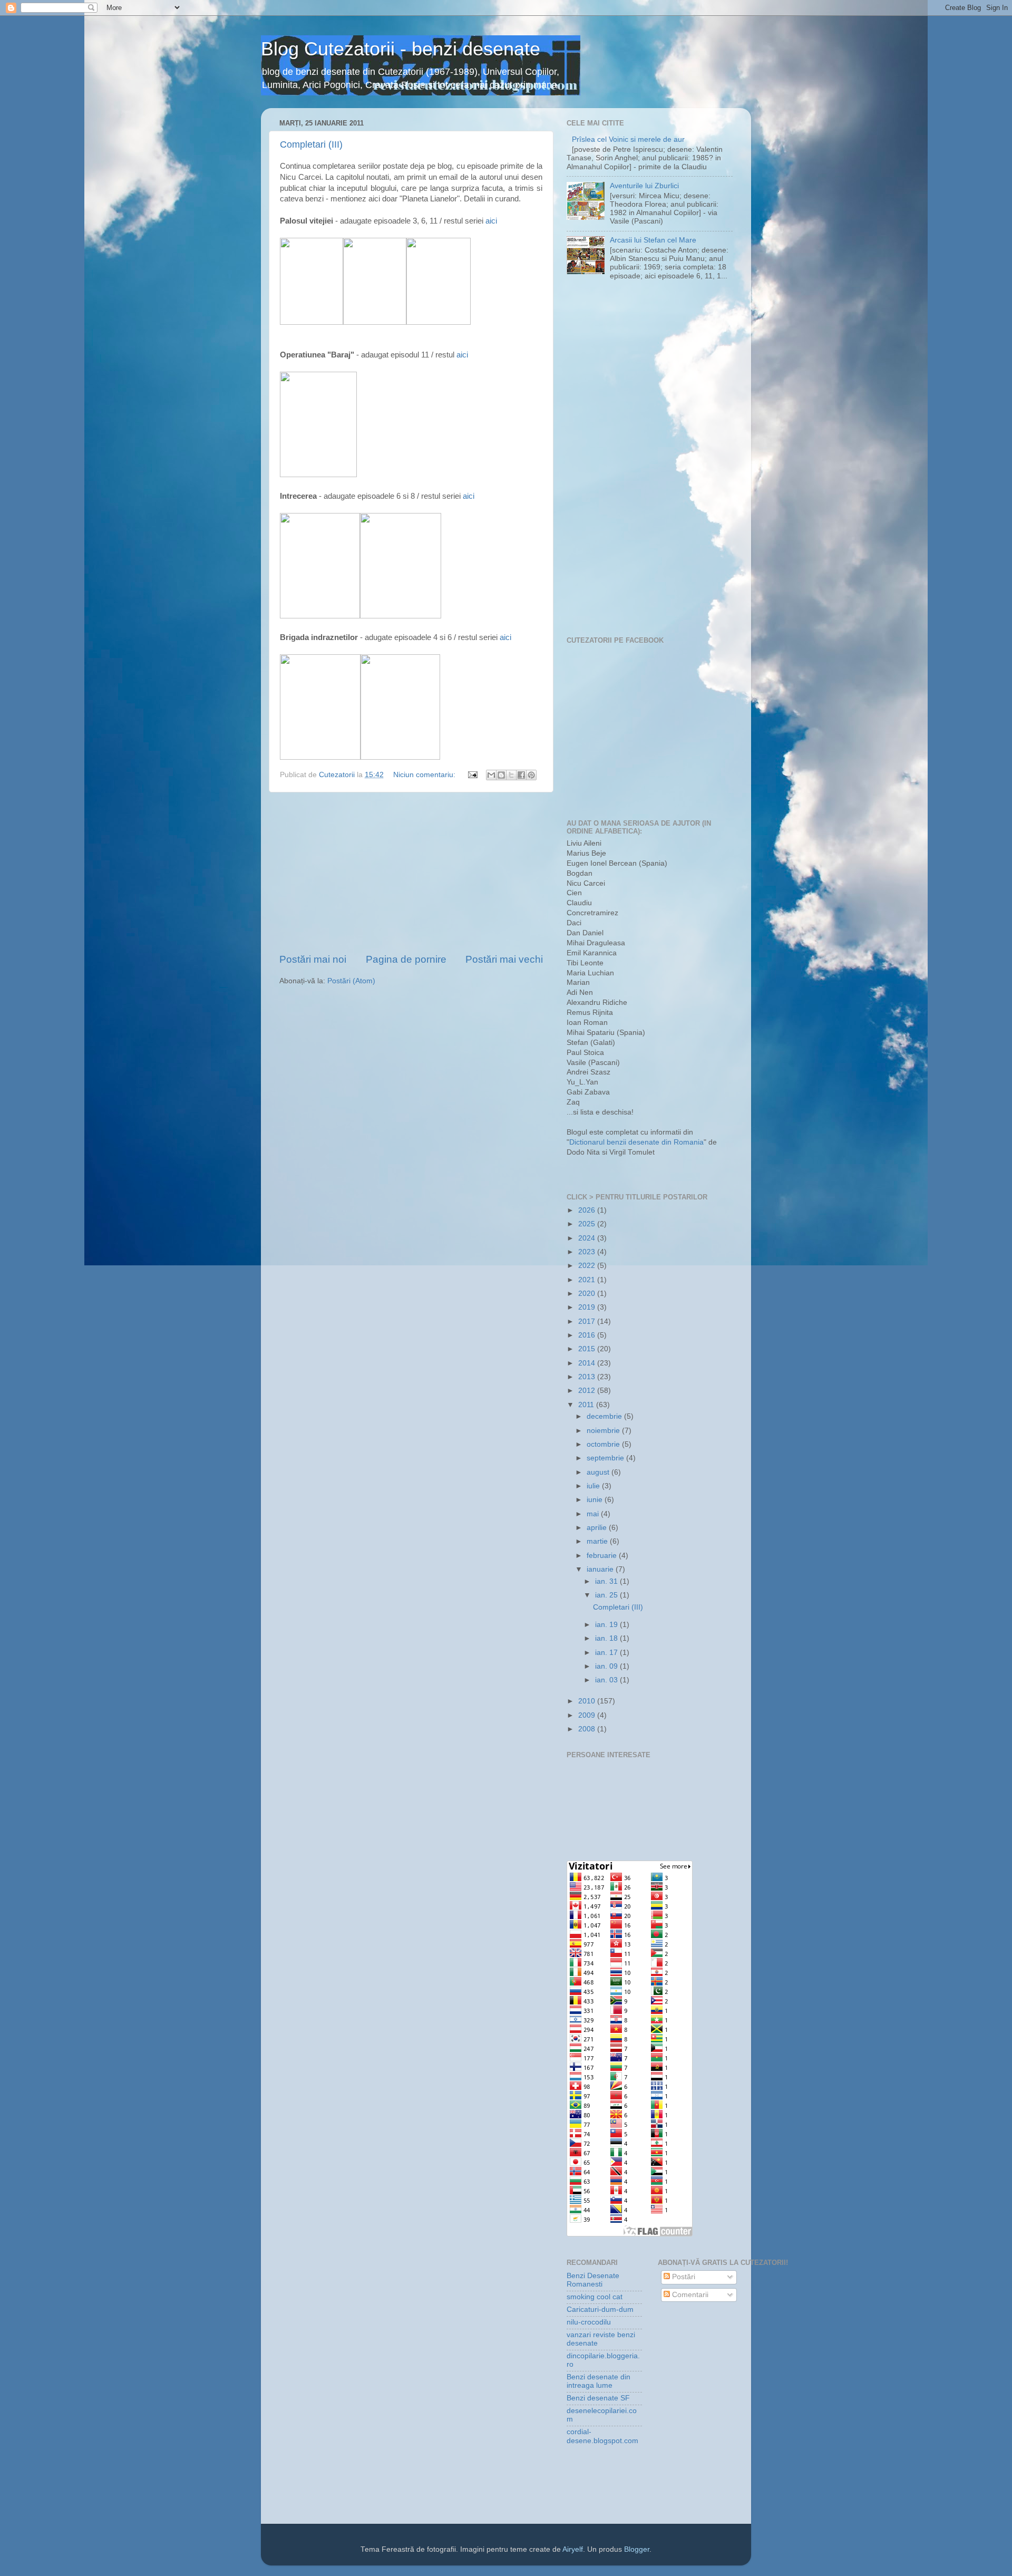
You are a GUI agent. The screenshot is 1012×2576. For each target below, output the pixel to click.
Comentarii (689, 2295)
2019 (588, 1307)
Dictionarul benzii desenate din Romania (636, 1142)
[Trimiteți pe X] (511, 775)
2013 (588, 1377)
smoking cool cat (595, 2297)
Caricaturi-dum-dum (600, 2309)
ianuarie (601, 1569)
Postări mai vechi (504, 959)
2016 (588, 1335)
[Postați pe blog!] (501, 775)
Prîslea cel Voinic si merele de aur (628, 139)
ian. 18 (607, 1638)
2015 (588, 1349)
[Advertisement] (411, 873)
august (599, 1472)
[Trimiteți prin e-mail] (491, 775)
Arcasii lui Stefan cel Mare (653, 240)
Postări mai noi (313, 959)
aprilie (598, 1528)
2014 (588, 1363)
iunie (596, 1500)
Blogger (637, 2549)
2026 (588, 1210)
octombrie (604, 1444)
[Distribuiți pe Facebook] (521, 775)
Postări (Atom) (351, 981)
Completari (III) (311, 144)
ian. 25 (607, 1595)
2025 (588, 1224)
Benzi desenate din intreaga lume (599, 2381)
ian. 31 (607, 1581)
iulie (594, 1486)
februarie (603, 1556)
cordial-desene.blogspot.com (602, 2436)
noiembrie (604, 1431)
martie (598, 1541)
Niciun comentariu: (425, 775)
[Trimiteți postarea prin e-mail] (472, 775)
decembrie (605, 1416)
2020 (588, 1294)
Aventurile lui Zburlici (644, 186)
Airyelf (573, 2549)
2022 (588, 1266)
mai (594, 1514)
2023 (588, 1252)
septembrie (606, 1458)
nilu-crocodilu (589, 2322)
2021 (588, 1280)
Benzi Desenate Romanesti (593, 2280)
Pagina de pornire (406, 959)
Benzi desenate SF (598, 2398)
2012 (588, 1391)
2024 (588, 1238)
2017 (588, 1321)
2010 (588, 1701)
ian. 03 (607, 1680)
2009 (588, 1715)
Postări (683, 2277)
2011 (587, 1405)
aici (491, 221)
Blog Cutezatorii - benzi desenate (401, 49)
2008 (588, 1729)
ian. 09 (607, 1666)
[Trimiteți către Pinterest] (531, 775)
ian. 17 (607, 1653)
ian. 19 (607, 1625)
